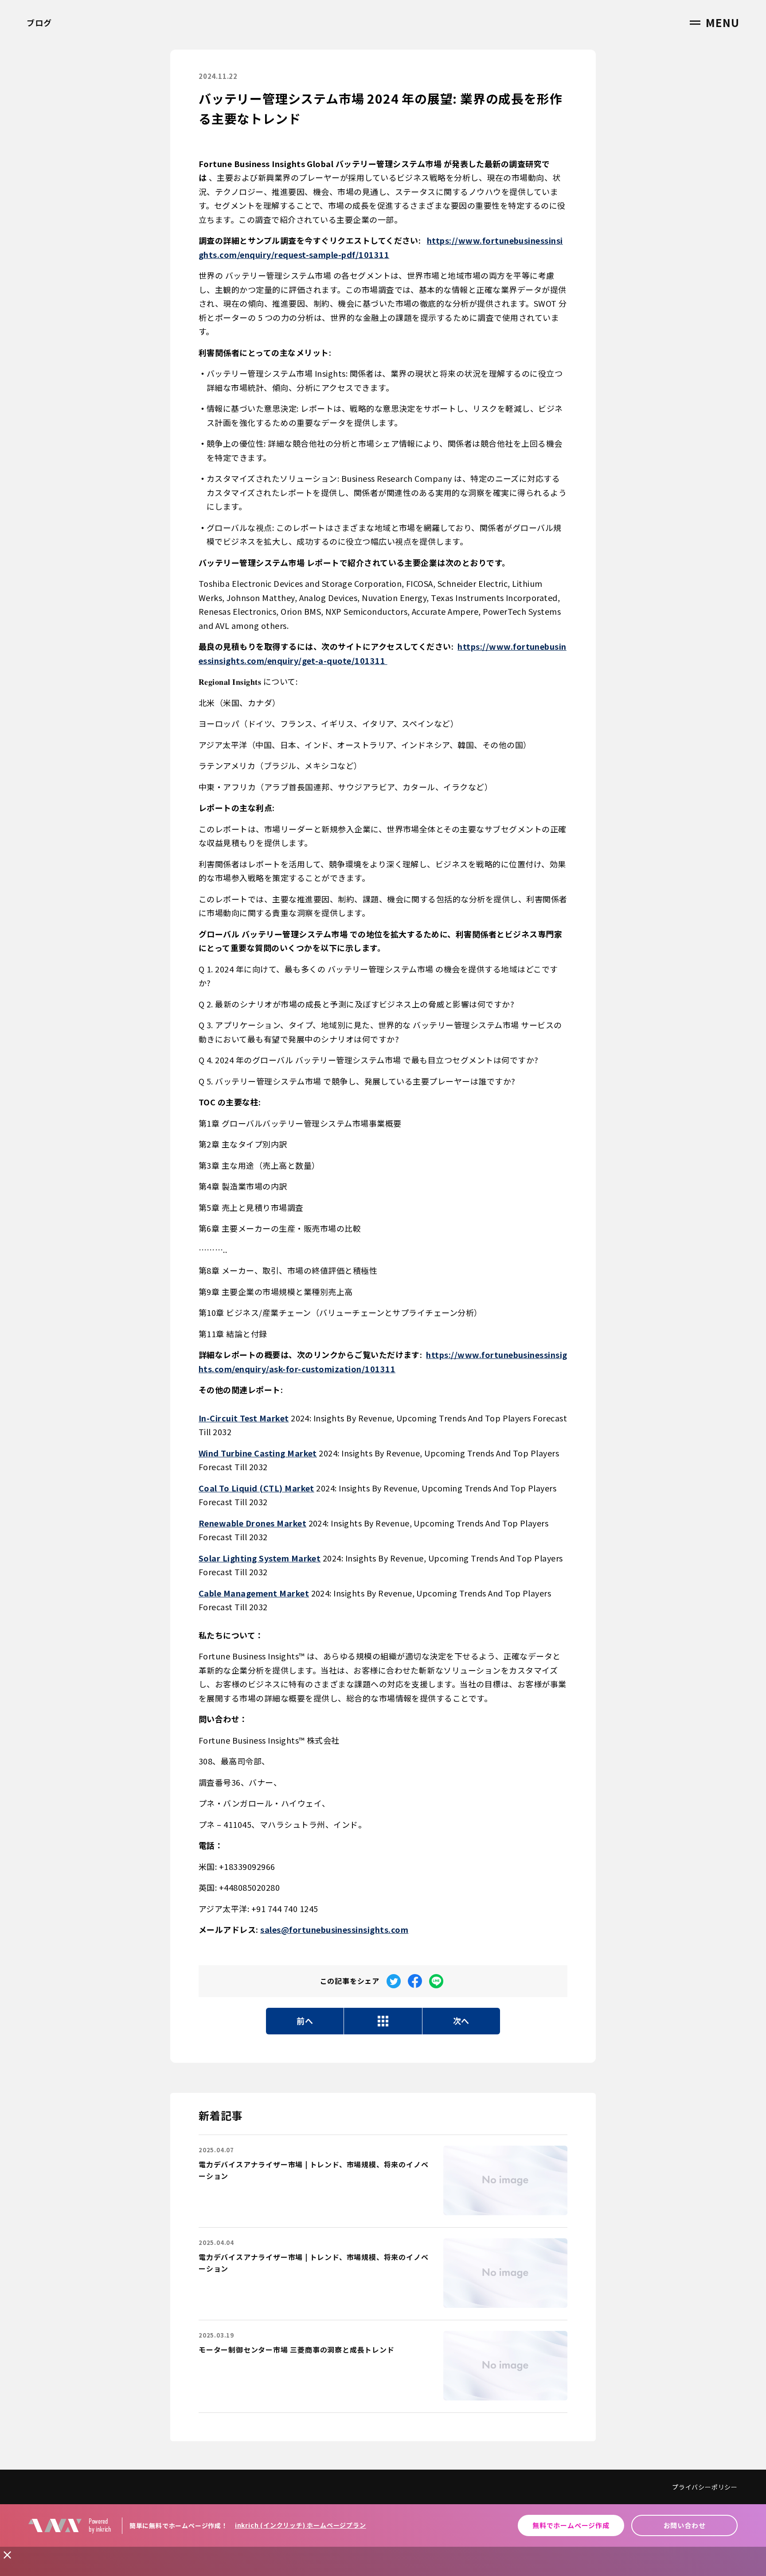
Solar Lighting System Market (260, 1558)
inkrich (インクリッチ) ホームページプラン (301, 2525)
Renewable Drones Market (252, 1523)
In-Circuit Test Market (244, 1418)
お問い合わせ (685, 2525)
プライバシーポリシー (705, 2487)
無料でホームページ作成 (571, 2525)
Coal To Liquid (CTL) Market (256, 1488)
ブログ (39, 23)
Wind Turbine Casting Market (258, 1453)
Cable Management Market (254, 1593)
